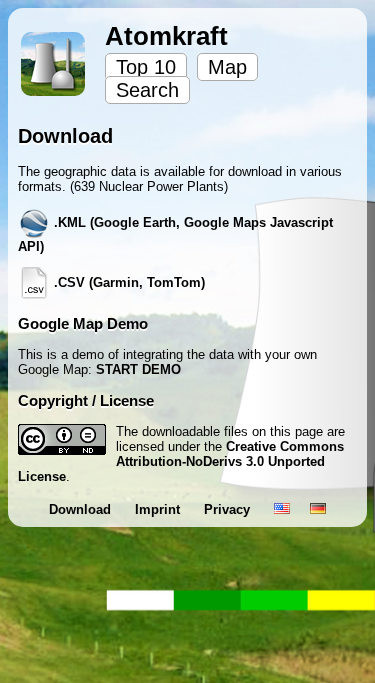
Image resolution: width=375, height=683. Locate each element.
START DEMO (138, 369)
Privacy (229, 509)
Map (227, 67)
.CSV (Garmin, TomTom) (127, 282)
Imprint (159, 509)
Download (82, 509)
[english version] (282, 509)
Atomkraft (166, 36)
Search (147, 90)
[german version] (318, 509)
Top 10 (146, 67)
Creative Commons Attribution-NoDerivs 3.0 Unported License (181, 461)
